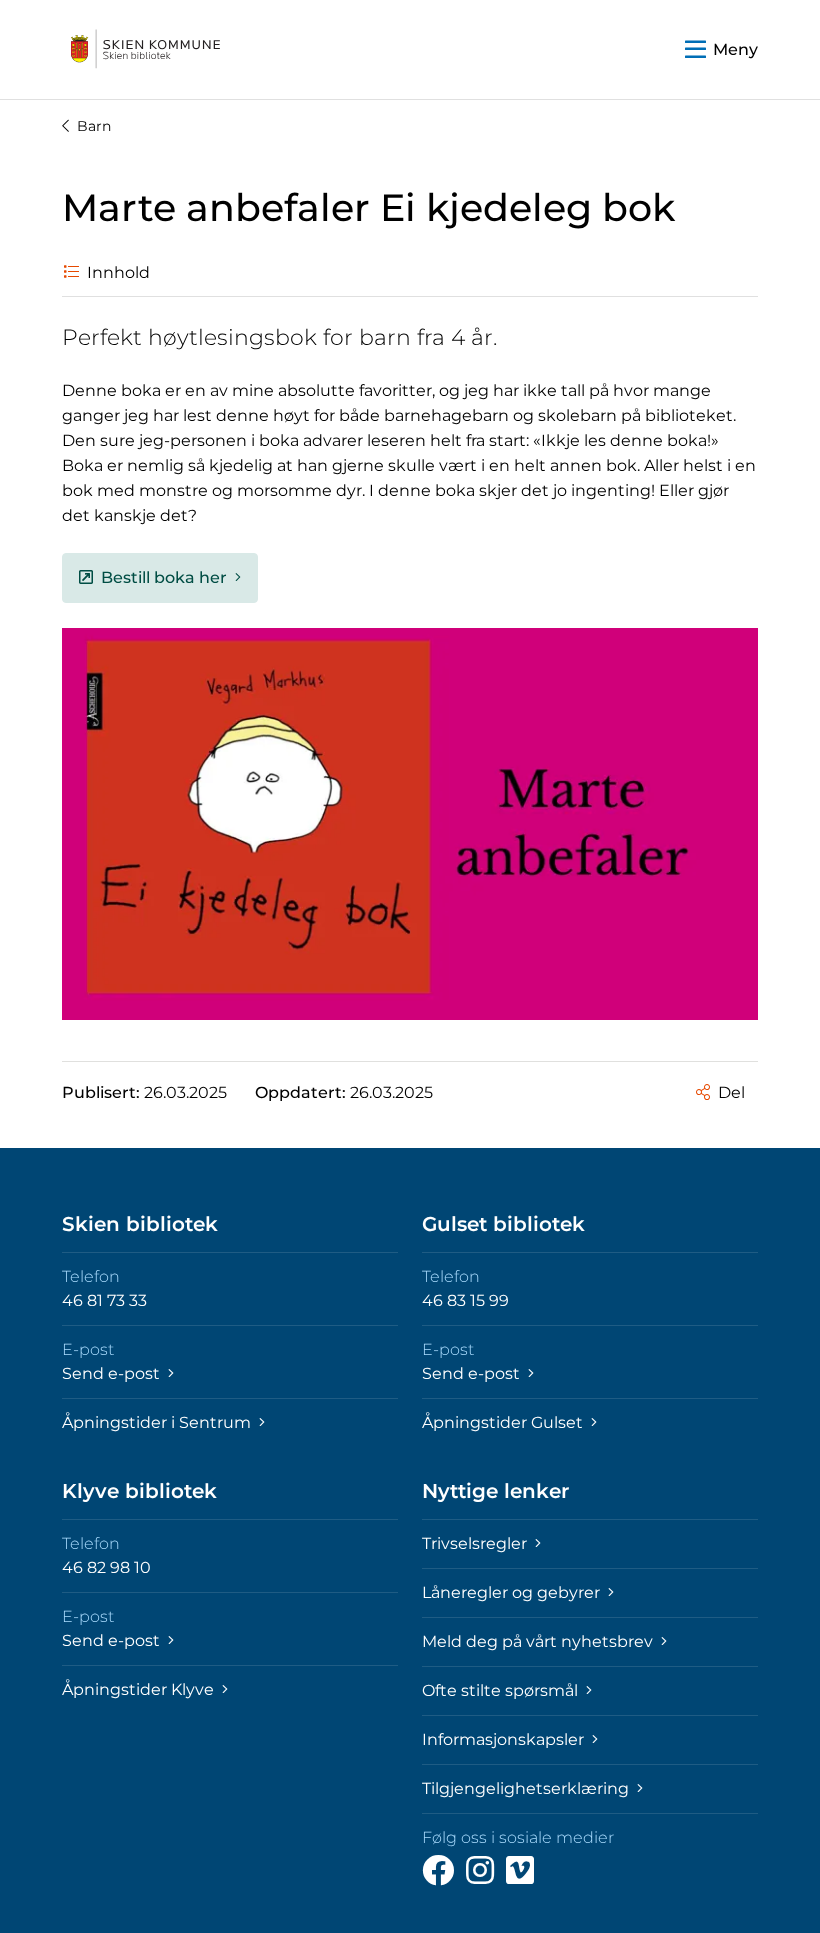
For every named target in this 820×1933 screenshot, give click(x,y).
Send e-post (113, 1373)
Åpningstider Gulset (504, 1422)
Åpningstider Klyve (140, 1689)
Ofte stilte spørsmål (502, 1690)
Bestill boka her (164, 577)
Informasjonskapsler (505, 1739)
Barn (94, 126)
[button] (721, 49)
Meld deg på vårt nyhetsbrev (539, 1641)
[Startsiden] (146, 49)
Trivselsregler (476, 1543)
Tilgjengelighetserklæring (527, 1788)
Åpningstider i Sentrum (158, 1422)
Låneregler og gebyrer (513, 1592)
